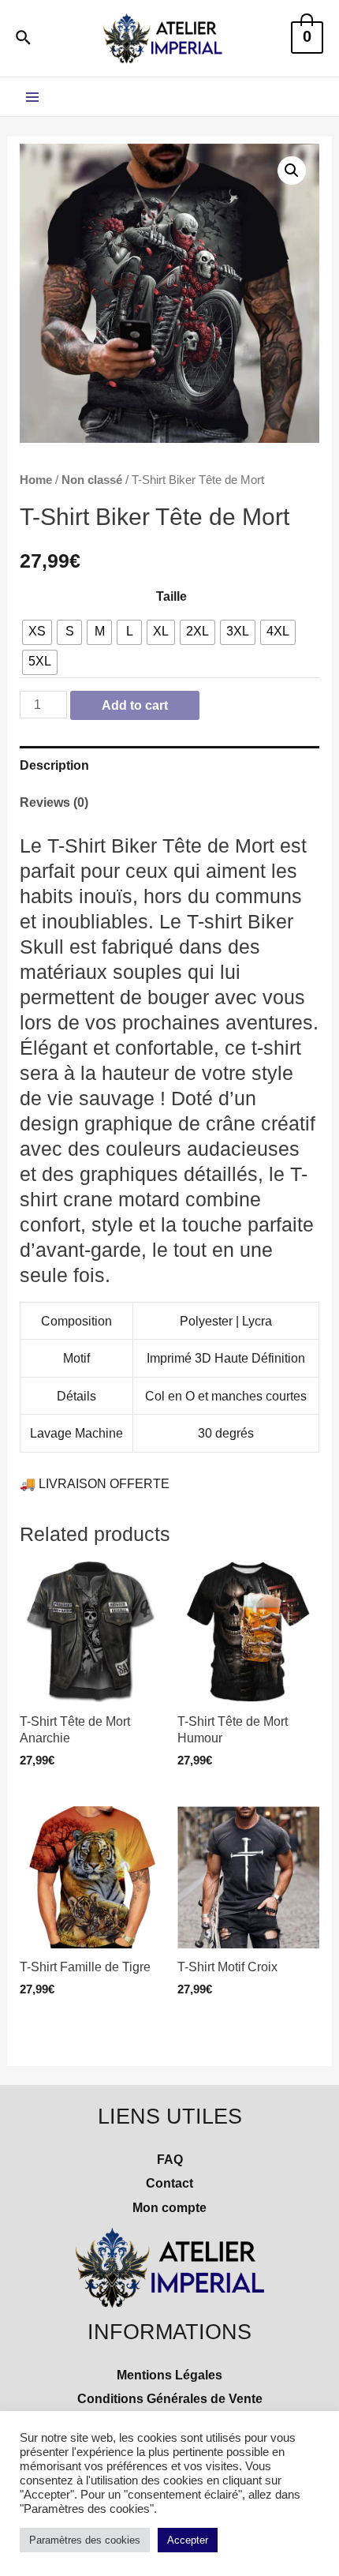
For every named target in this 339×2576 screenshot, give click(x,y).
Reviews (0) (54, 802)
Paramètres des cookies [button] (85, 2540)
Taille (171, 596)
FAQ (170, 2159)
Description (54, 765)
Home (36, 480)
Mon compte (169, 2207)
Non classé (92, 480)
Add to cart (135, 705)
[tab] (169, 765)
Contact (169, 2183)
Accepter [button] (188, 2540)
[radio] (37, 632)
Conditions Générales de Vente (170, 2398)
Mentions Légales (169, 2375)
